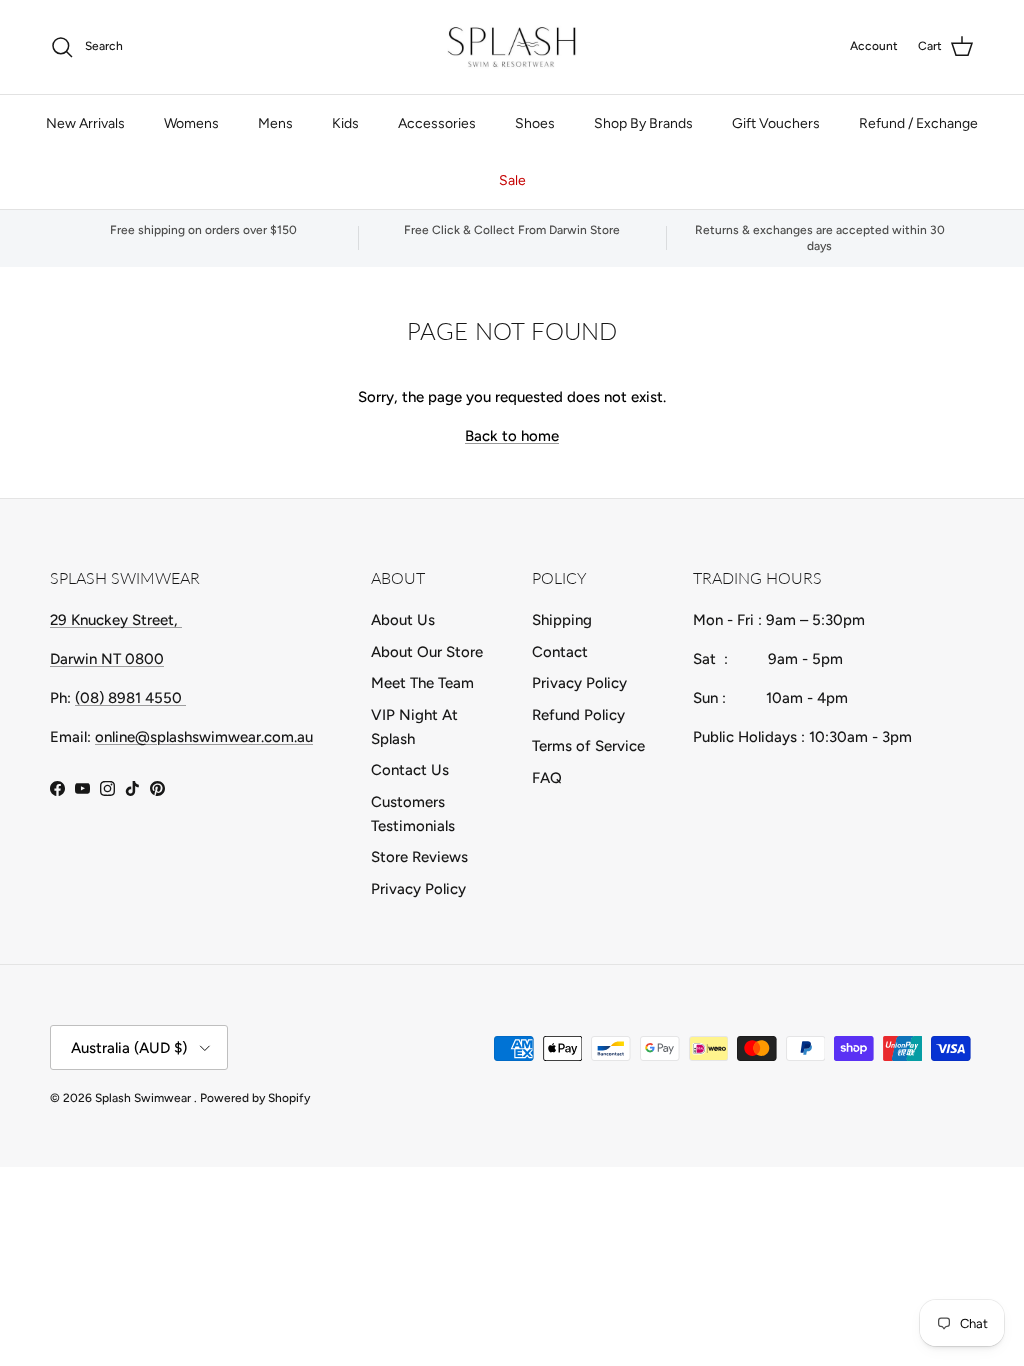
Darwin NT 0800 (107, 659)
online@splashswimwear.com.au (204, 737)
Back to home (512, 436)
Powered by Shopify (255, 1098)
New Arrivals (85, 123)
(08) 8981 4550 (130, 698)
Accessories (437, 123)
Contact (560, 652)
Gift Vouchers (776, 123)
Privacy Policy (418, 889)
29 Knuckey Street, (116, 620)
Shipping (562, 620)
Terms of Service (588, 746)
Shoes (535, 123)
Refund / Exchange (918, 123)
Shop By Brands (643, 123)
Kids (345, 123)
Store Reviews (419, 857)
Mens (275, 123)
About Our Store (427, 652)
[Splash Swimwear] (512, 47)
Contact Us (410, 770)
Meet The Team (422, 683)
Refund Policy (578, 715)
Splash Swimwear (144, 1098)
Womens (191, 123)
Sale (512, 180)
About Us (403, 620)
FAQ (547, 778)
